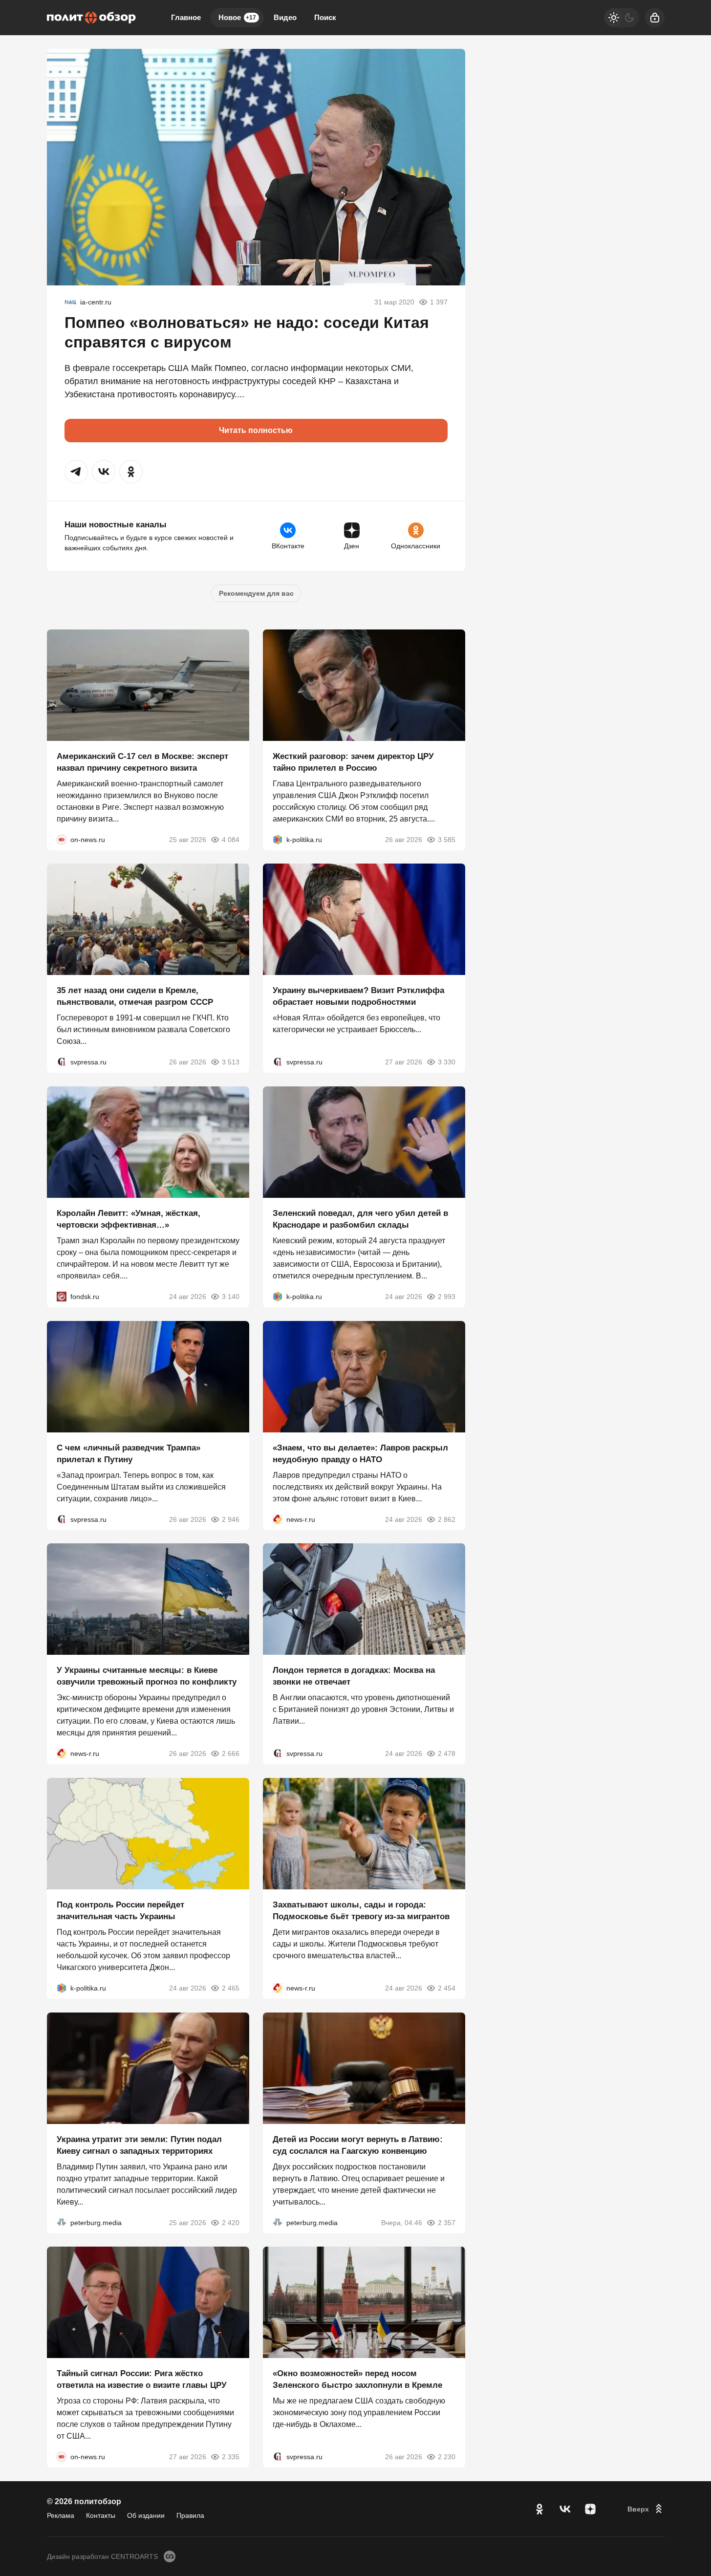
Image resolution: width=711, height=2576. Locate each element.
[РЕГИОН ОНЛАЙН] (278, 1519)
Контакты (101, 2515)
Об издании (146, 2515)
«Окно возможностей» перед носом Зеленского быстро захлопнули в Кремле (357, 2379)
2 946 (231, 1519)
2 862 (447, 1519)
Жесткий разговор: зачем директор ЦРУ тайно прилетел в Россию (353, 762)
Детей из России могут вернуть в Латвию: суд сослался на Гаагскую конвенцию (358, 2145)
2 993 (447, 1297)
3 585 (447, 839)
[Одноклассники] (539, 2509)
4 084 (231, 839)
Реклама (61, 2515)
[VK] (565, 2509)
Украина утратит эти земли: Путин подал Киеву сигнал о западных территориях (139, 2145)
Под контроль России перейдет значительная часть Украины (120, 1911)
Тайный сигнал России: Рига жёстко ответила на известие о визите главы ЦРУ (142, 2379)
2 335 (231, 2457)
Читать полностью (256, 430)
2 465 (231, 1988)
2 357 (447, 2222)
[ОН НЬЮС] (62, 839)
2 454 (447, 1988)
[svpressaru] (62, 1062)
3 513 (231, 1062)
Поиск (325, 17)
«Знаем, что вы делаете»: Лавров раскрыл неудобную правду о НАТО (360, 1453)
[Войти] (655, 18)
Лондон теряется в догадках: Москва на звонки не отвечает (354, 1676)
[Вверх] (646, 2509)
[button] (76, 472)
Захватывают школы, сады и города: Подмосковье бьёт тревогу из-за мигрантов (361, 1911)
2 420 (231, 2222)
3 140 (231, 1297)
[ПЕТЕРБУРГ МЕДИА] (62, 2222)
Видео (285, 17)
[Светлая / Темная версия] (622, 18)
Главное (186, 17)
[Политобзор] (91, 18)
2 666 (231, 1753)
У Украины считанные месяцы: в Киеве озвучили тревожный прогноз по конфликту (147, 1676)
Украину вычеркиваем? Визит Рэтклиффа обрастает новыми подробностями (358, 996)
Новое (237, 17)
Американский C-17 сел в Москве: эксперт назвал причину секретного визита (142, 762)
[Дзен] (590, 2509)
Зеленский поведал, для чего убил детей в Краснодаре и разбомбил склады (360, 1219)
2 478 (447, 1753)
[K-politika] (278, 839)
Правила (190, 2515)
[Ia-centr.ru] (70, 302)
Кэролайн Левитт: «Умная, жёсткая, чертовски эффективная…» (129, 1219)
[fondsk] (62, 1297)
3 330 (447, 1062)
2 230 (447, 2457)
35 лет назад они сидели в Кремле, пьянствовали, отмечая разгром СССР (135, 996)
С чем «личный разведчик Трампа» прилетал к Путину (129, 1453)
